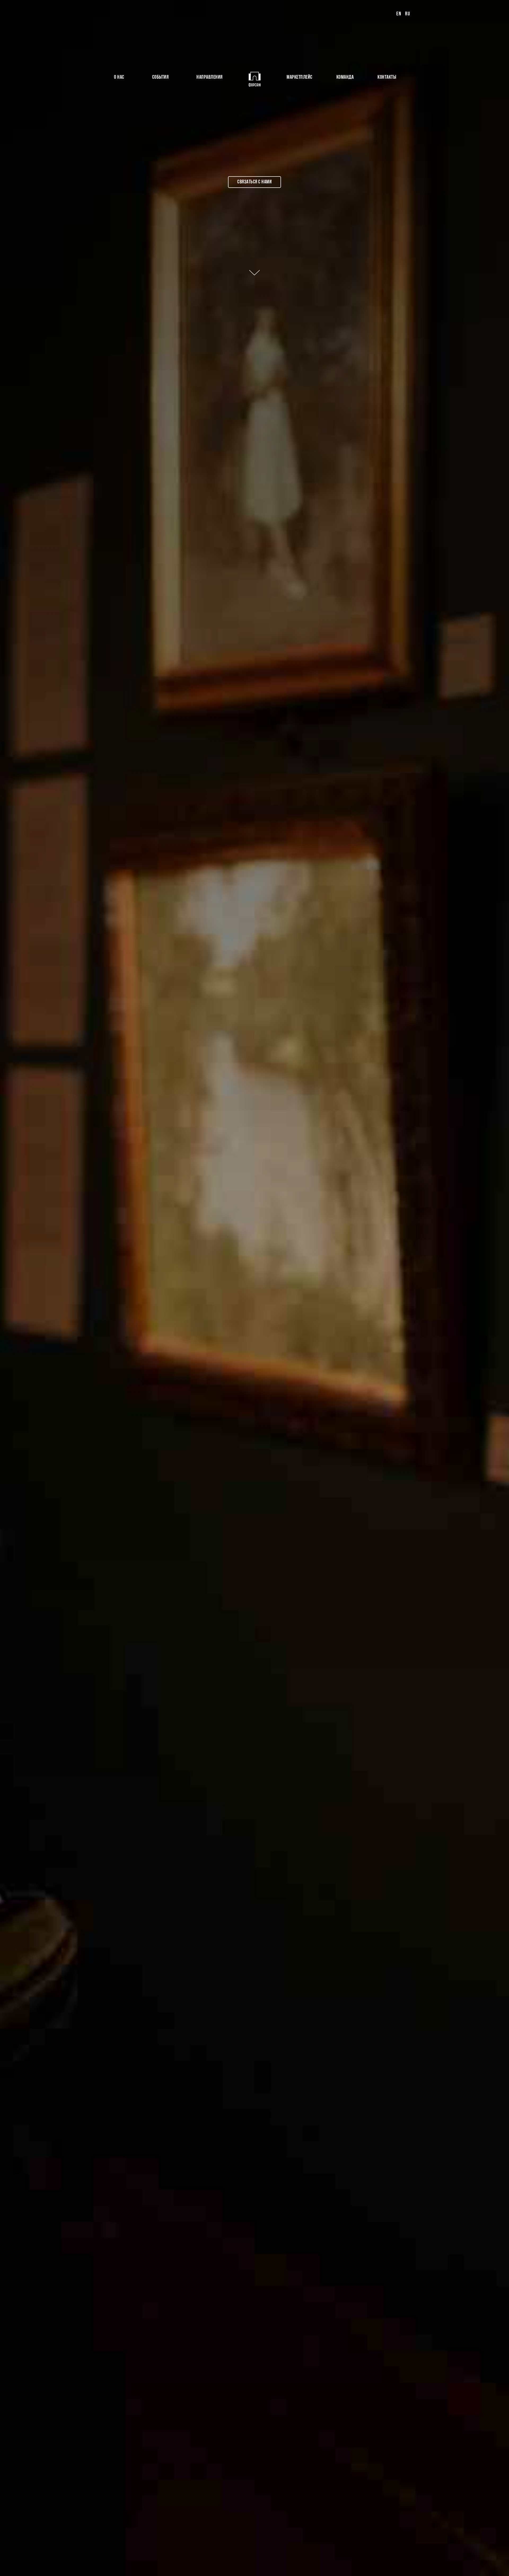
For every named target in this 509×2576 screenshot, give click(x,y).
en (399, 14)
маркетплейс (300, 77)
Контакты (387, 77)
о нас (119, 77)
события (161, 77)
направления (210, 77)
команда (345, 77)
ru (408, 14)
